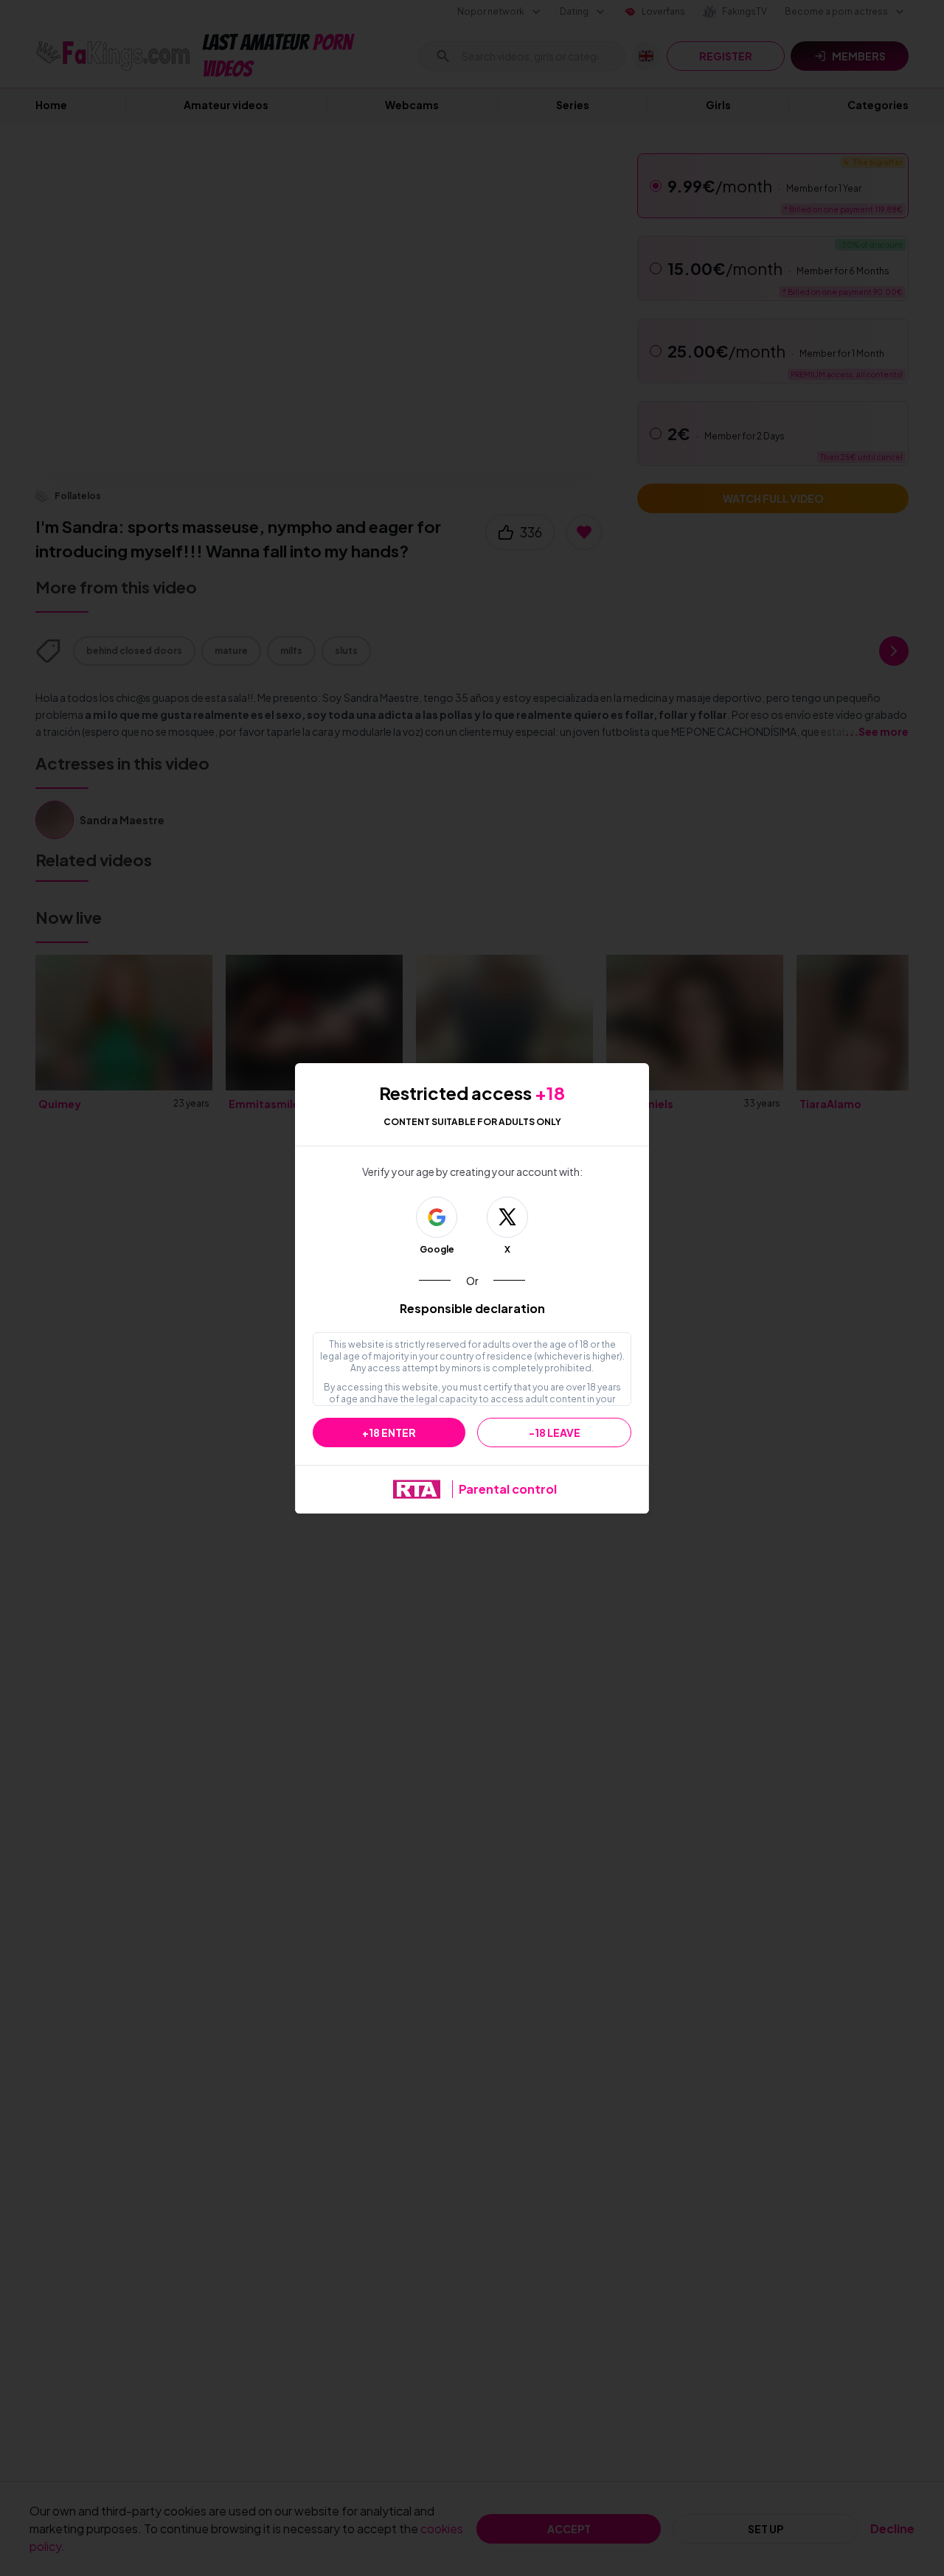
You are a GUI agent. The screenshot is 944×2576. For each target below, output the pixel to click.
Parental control (508, 1489)
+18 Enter (389, 1433)
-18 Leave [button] (555, 1433)
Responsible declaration (472, 1308)
